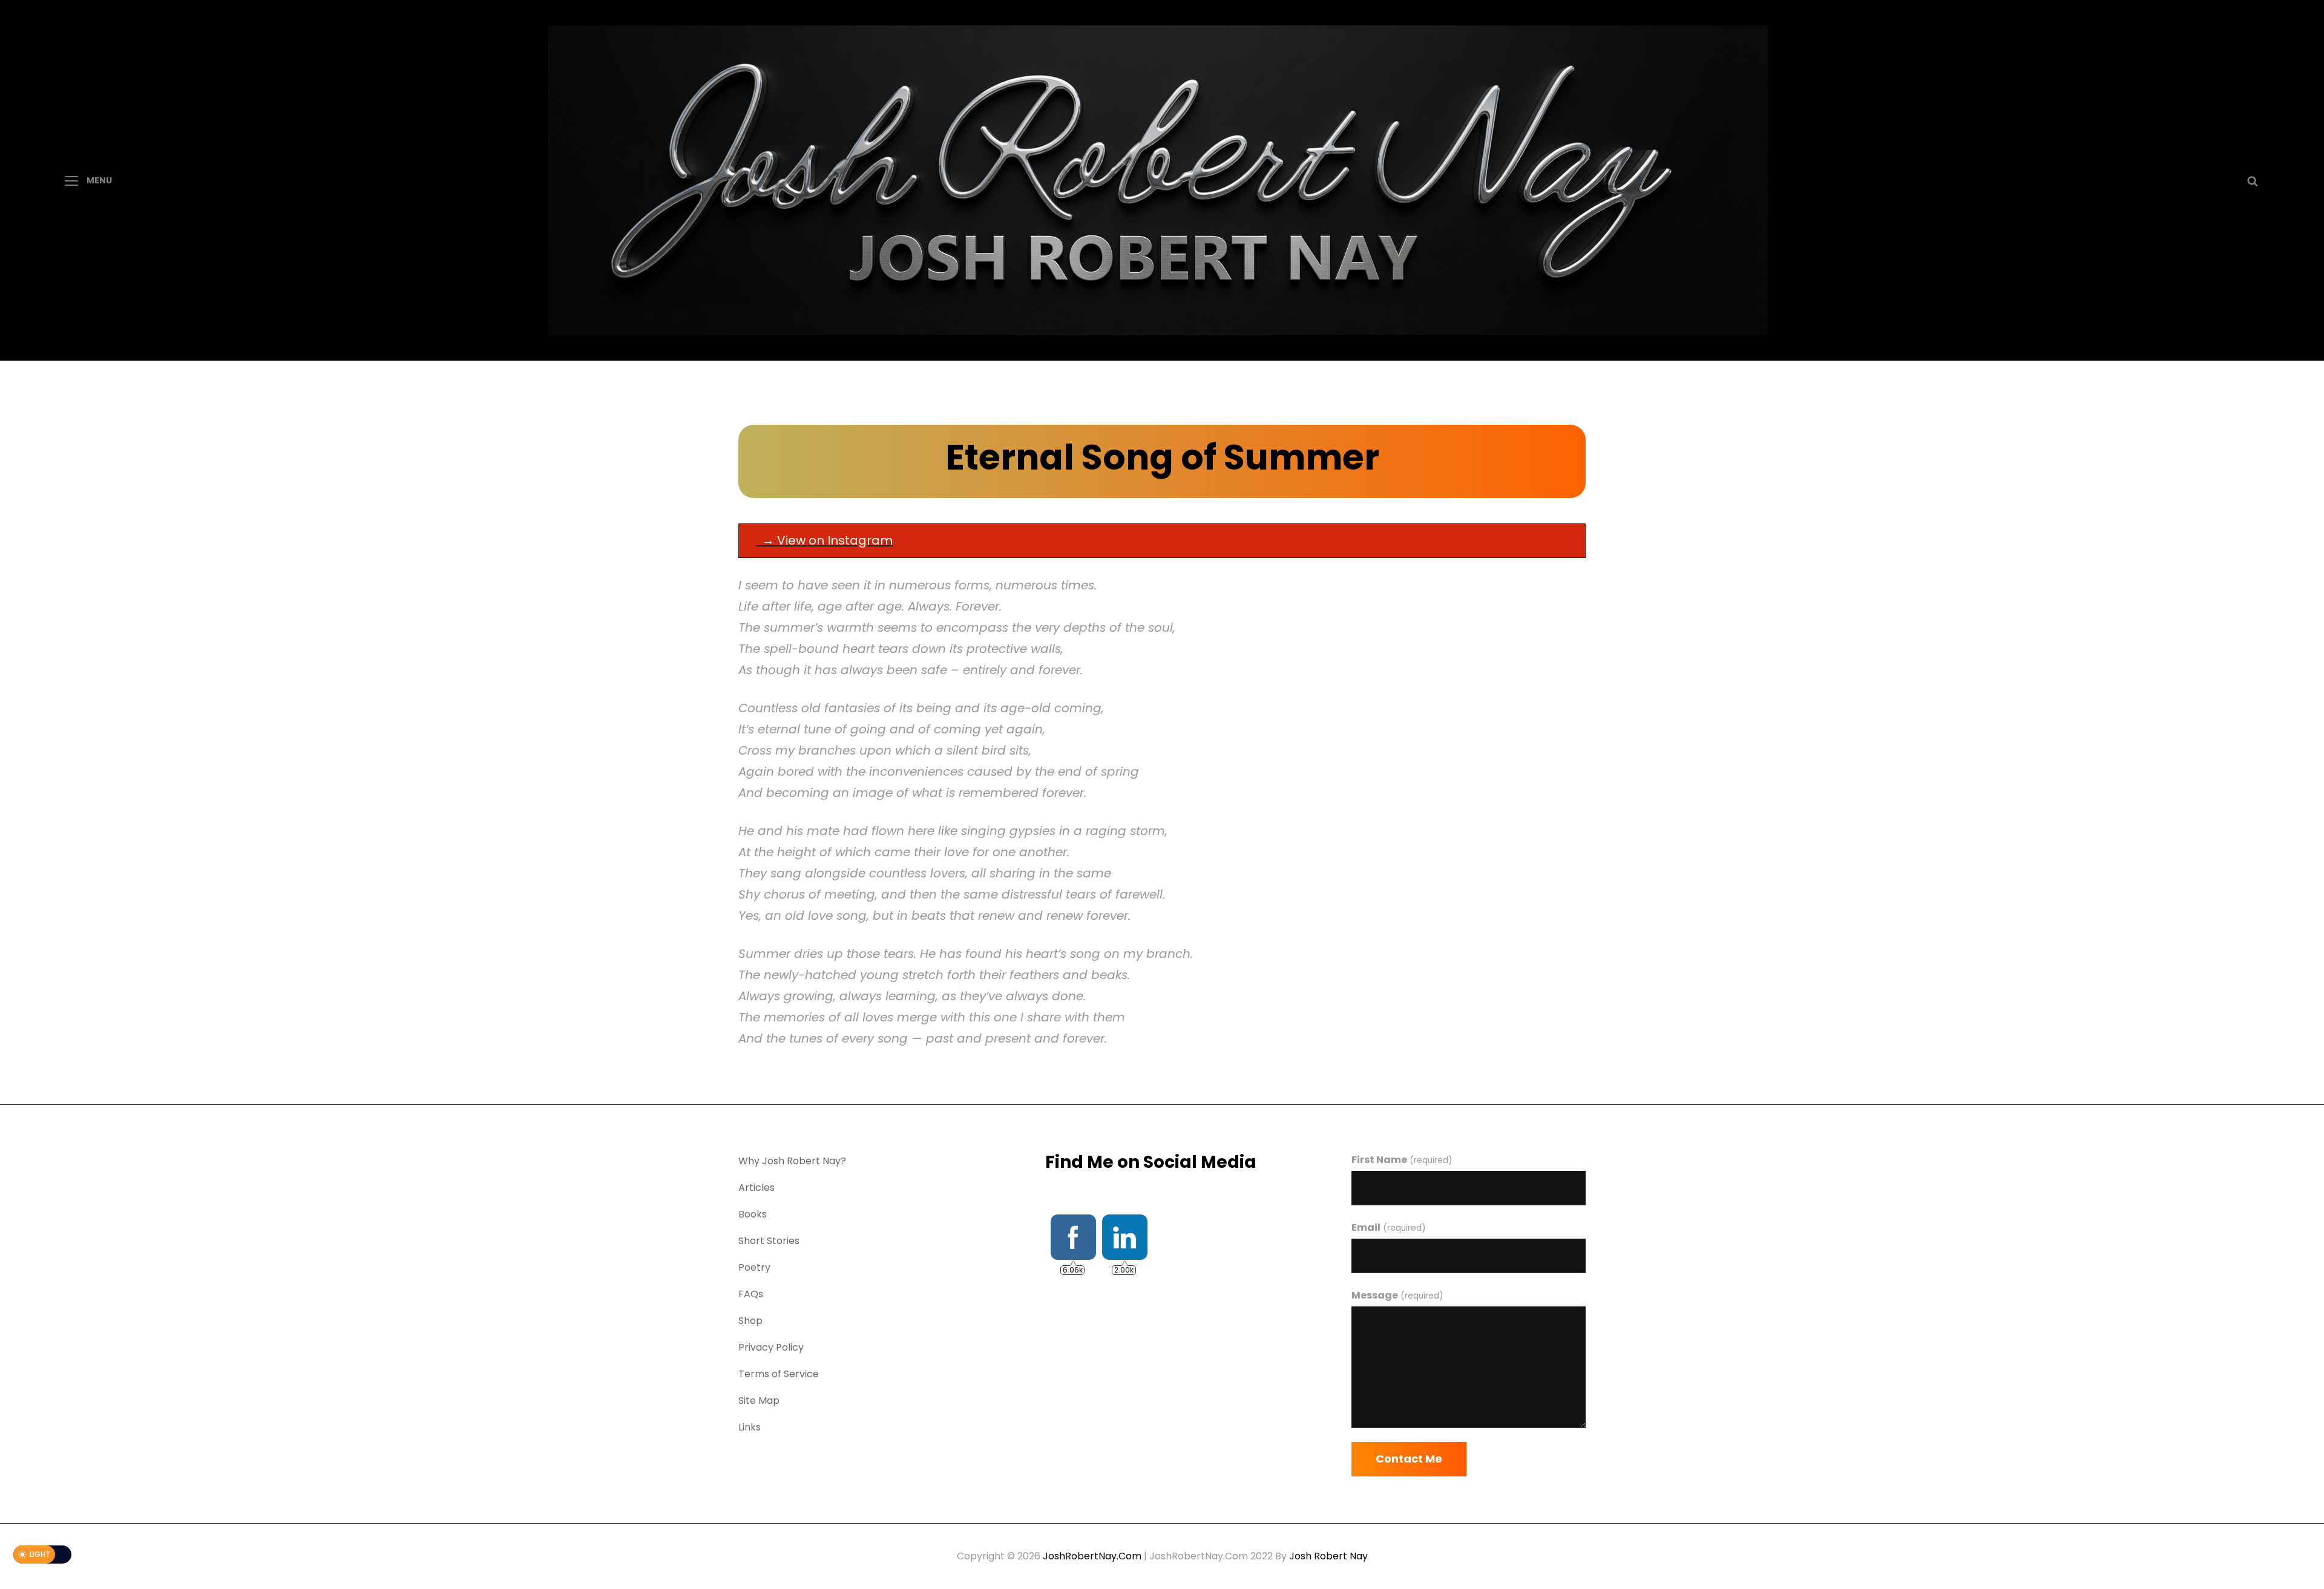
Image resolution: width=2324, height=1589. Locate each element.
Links (750, 1427)
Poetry (754, 1267)
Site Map (759, 1401)
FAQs (751, 1294)
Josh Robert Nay (1328, 1556)
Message (1397, 1295)
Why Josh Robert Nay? (792, 1161)
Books (753, 1214)
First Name (1402, 1160)
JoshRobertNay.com (1092, 1556)
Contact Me (1409, 1459)
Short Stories (769, 1241)
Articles (757, 1188)
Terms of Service (779, 1374)
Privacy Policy (771, 1347)
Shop (750, 1321)
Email (1388, 1227)
